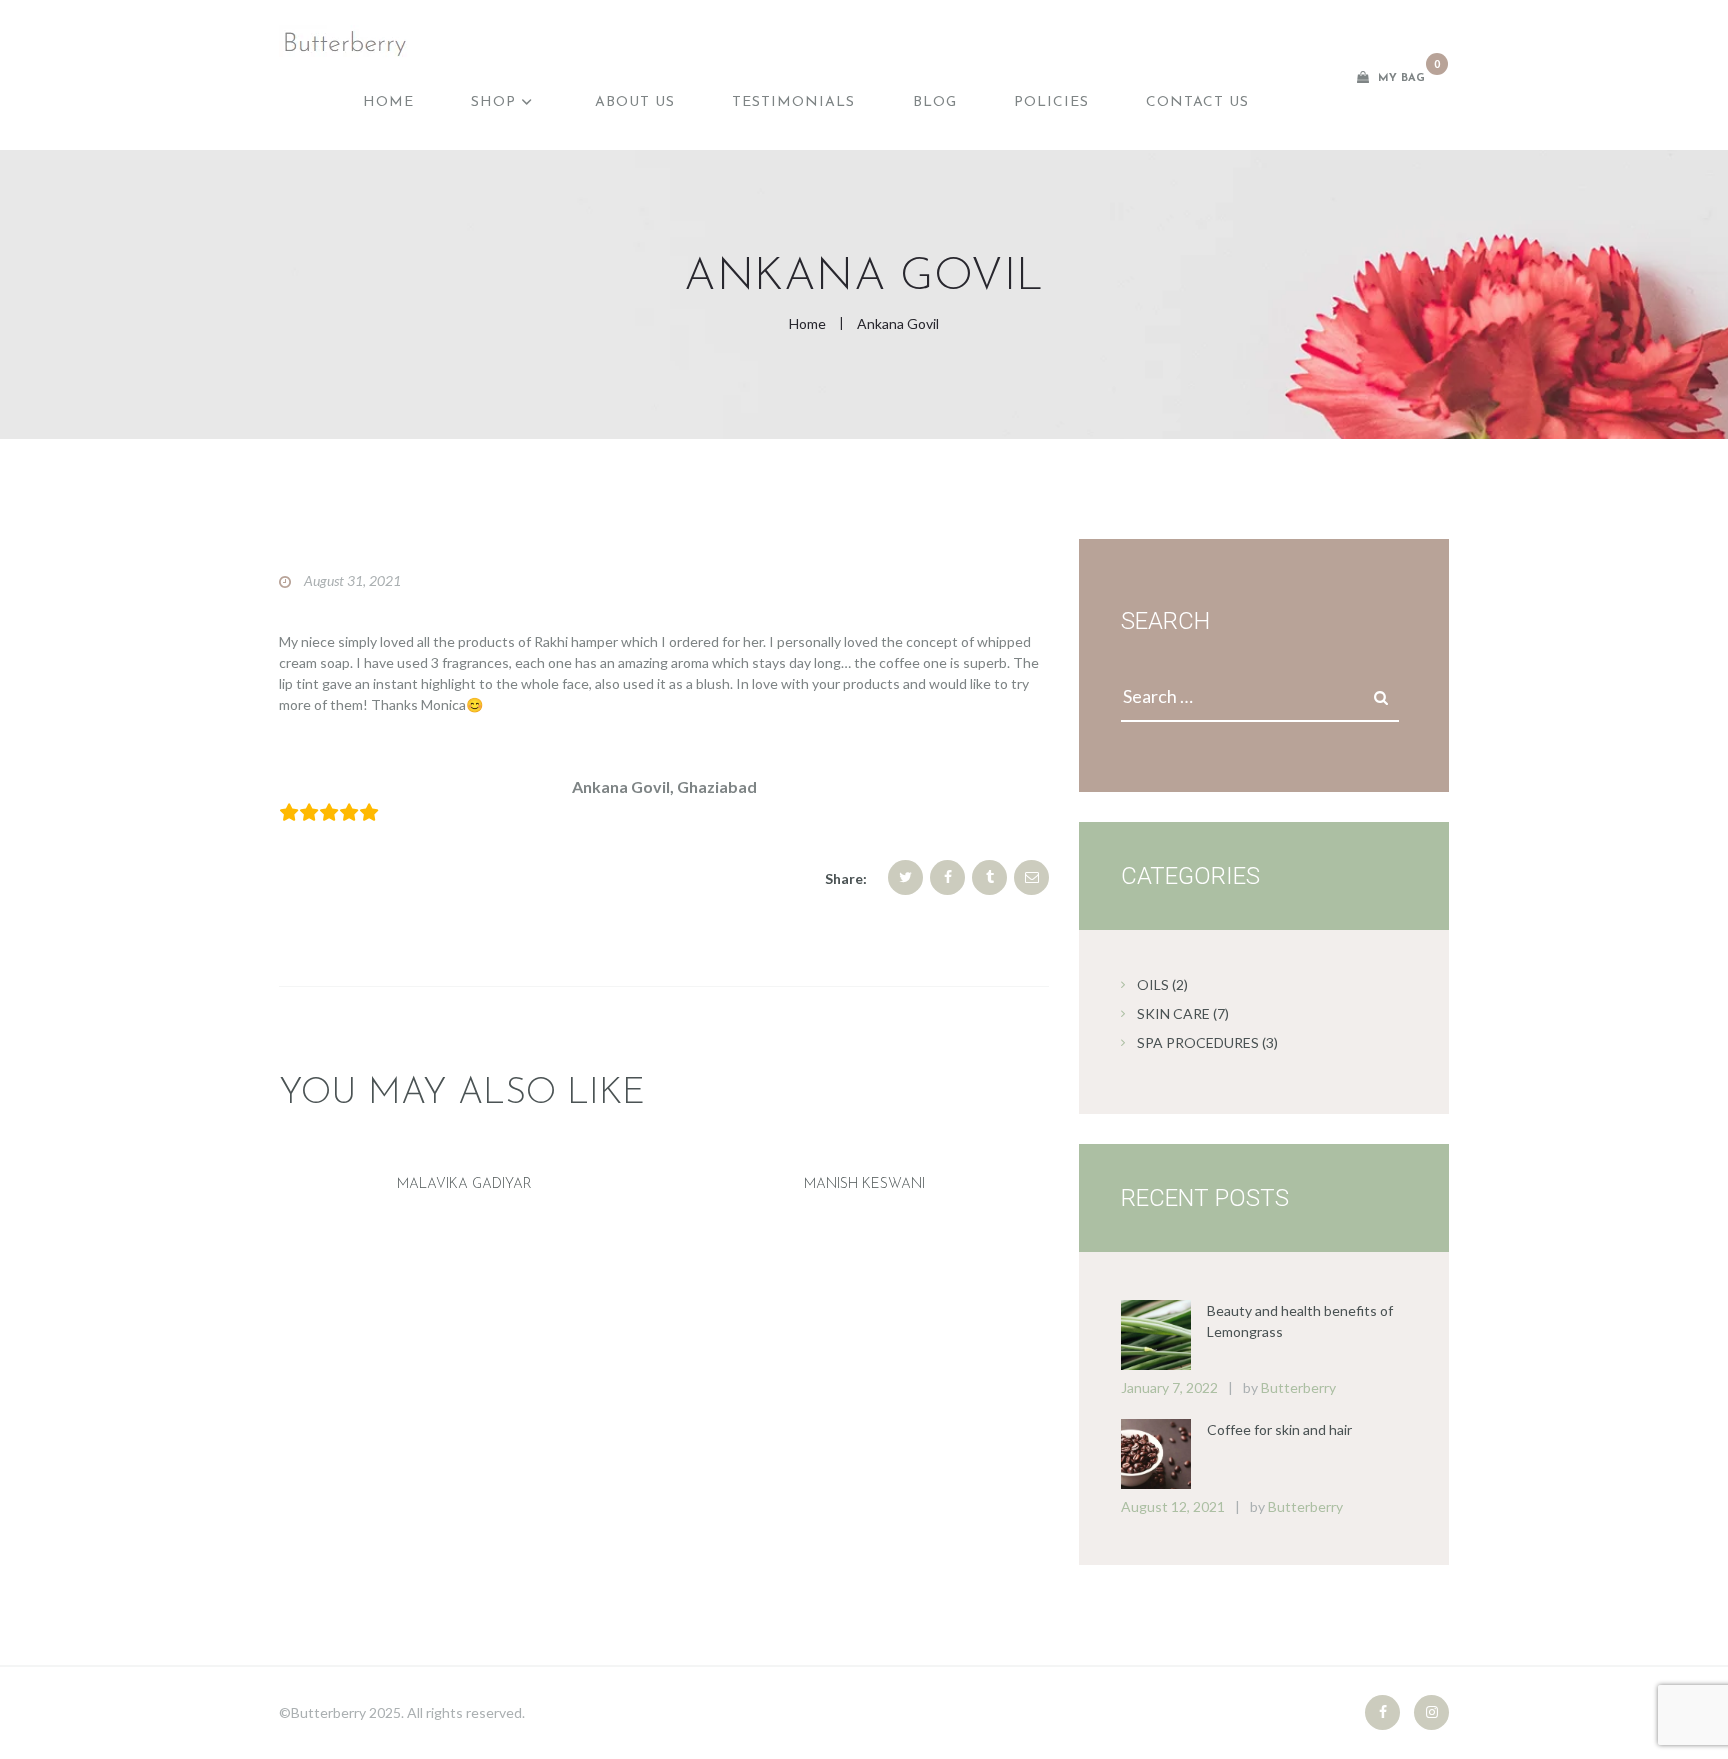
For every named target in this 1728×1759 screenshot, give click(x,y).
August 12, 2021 (1173, 1506)
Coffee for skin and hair (1279, 1429)
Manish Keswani (864, 1184)
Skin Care (1173, 1013)
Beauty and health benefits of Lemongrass (1300, 1321)
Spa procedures (1198, 1042)
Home (807, 323)
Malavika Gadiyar (464, 1184)
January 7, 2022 (1169, 1387)
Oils (1153, 984)
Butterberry (1298, 1387)
